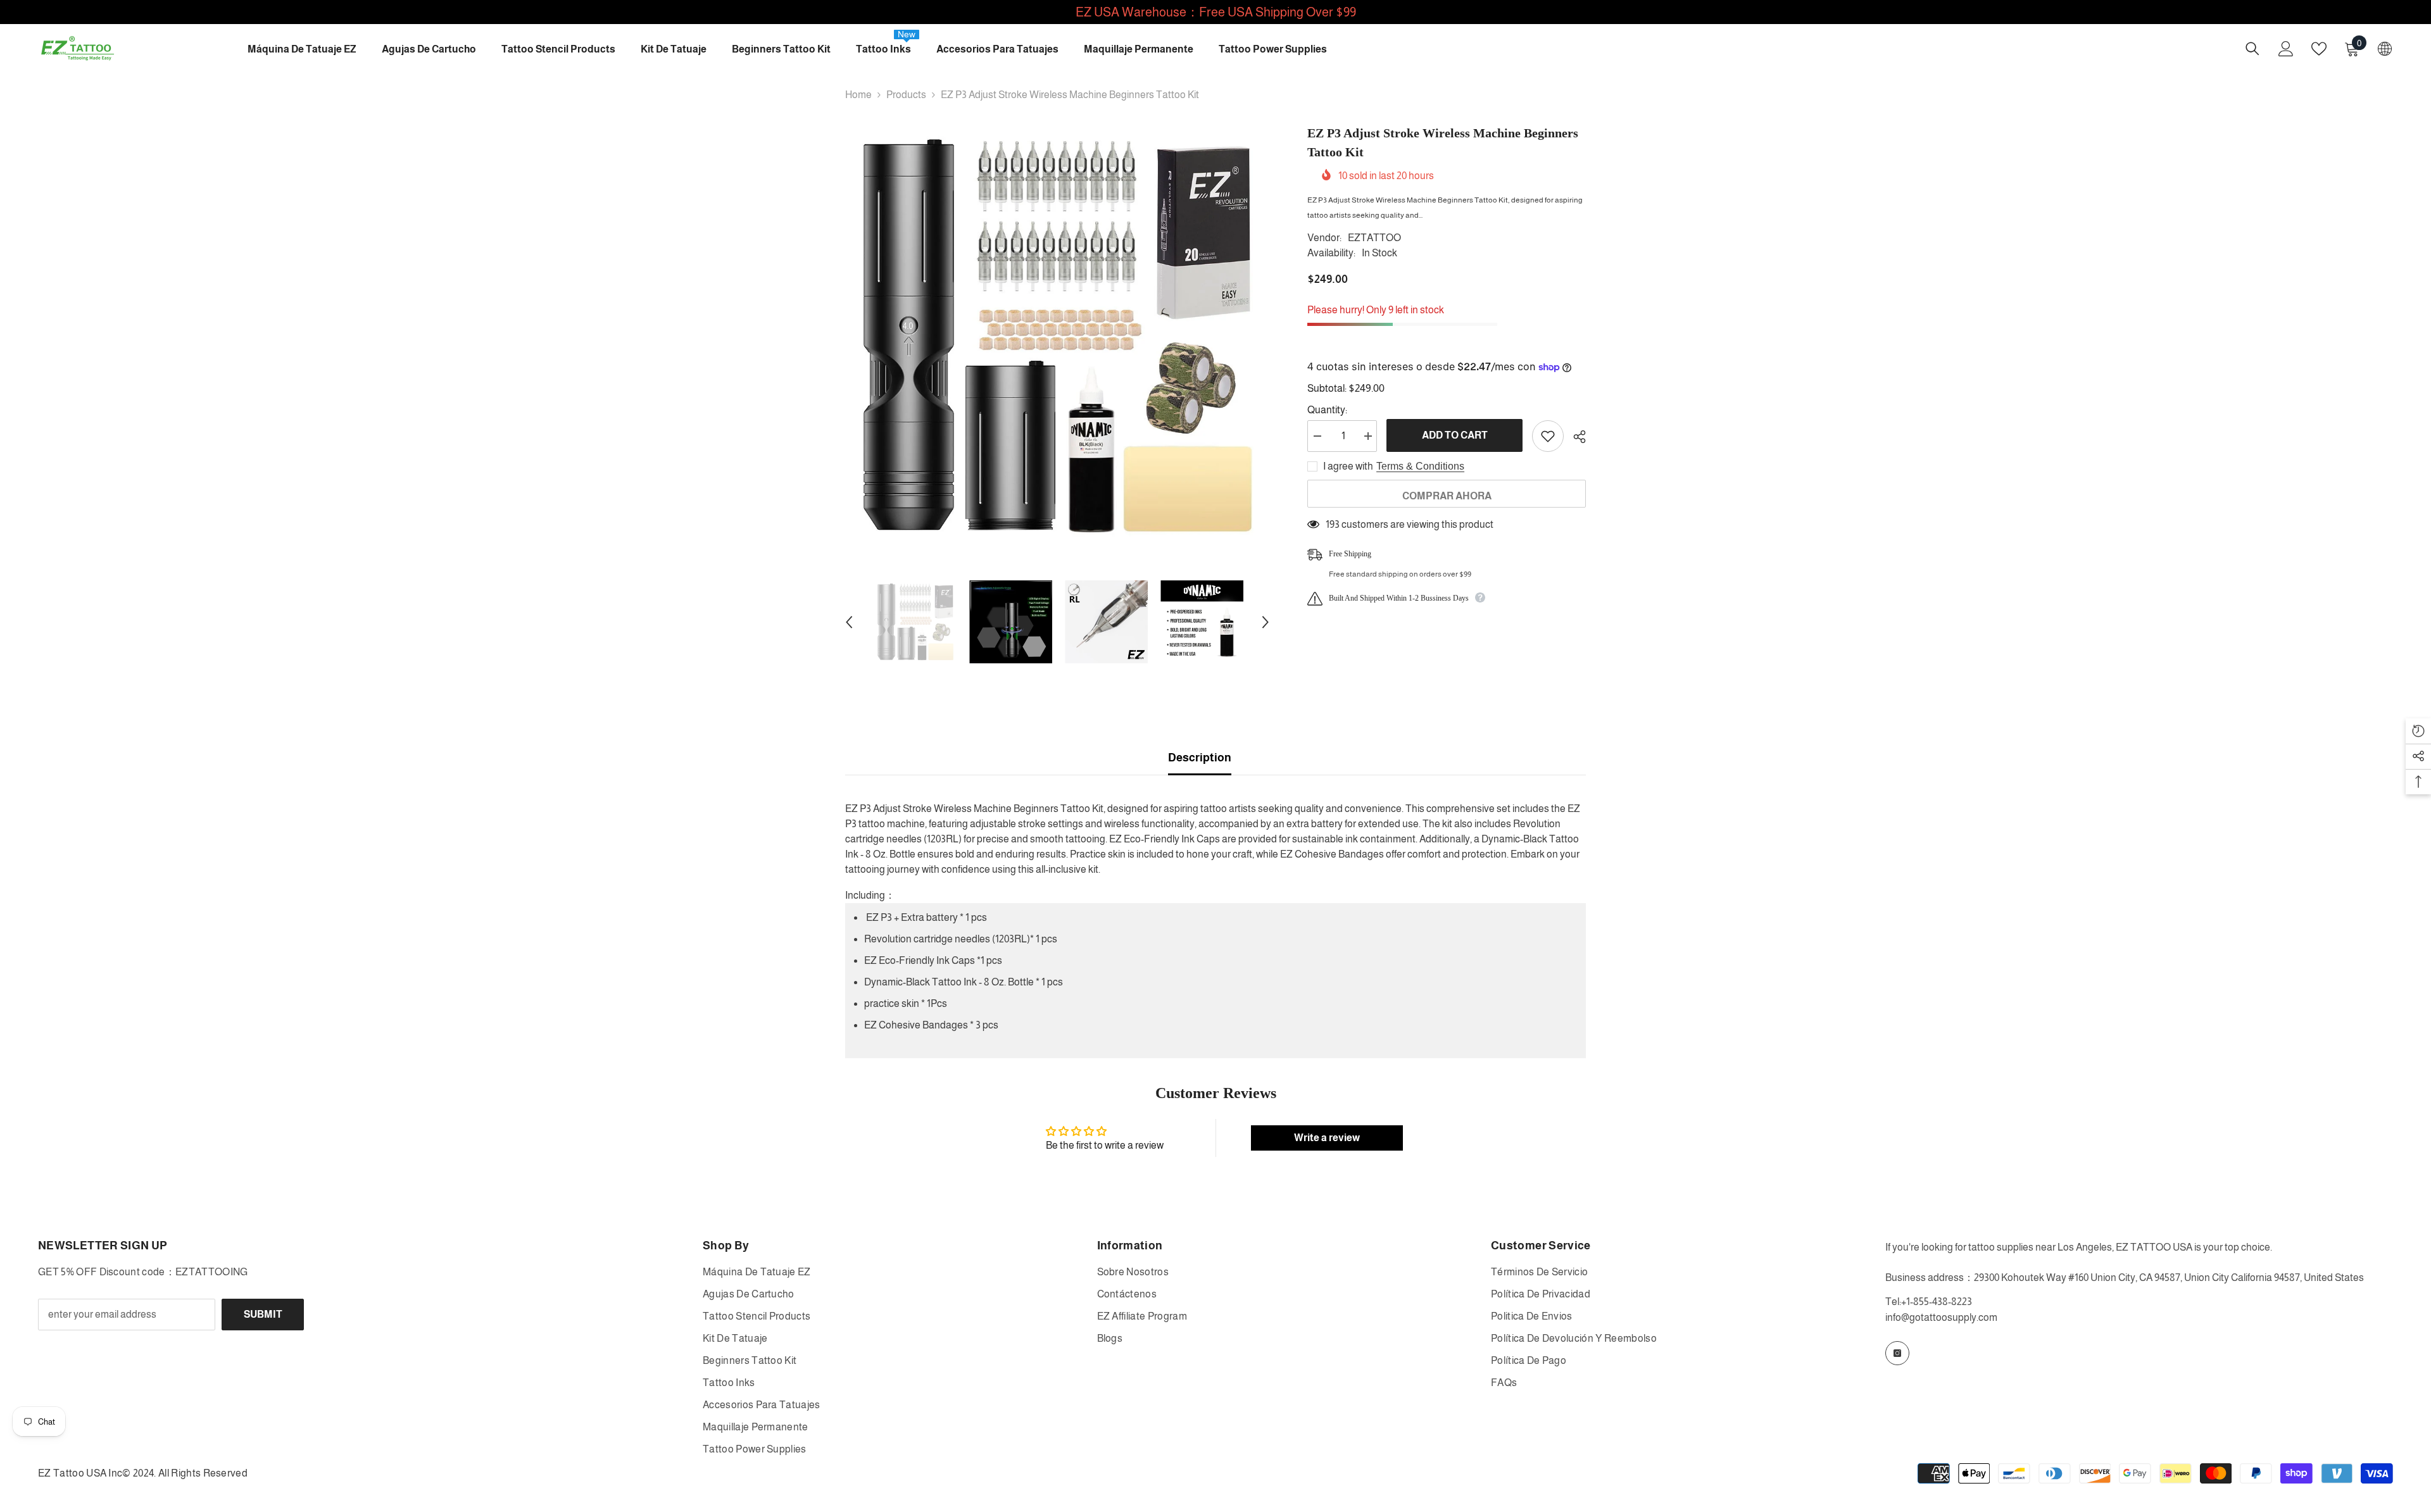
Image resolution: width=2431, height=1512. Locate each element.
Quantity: (1327, 410)
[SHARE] (1575, 437)
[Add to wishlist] (1548, 436)
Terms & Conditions (1420, 466)
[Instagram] (1897, 1353)
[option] (1058, 336)
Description (1200, 758)
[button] (849, 622)
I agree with (1348, 466)
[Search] (2252, 48)
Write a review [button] (1327, 1138)
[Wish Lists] (2319, 49)
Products (906, 95)
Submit (263, 1314)
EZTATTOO (1374, 238)
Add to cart (1455, 435)
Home (858, 95)
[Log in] (2286, 49)
